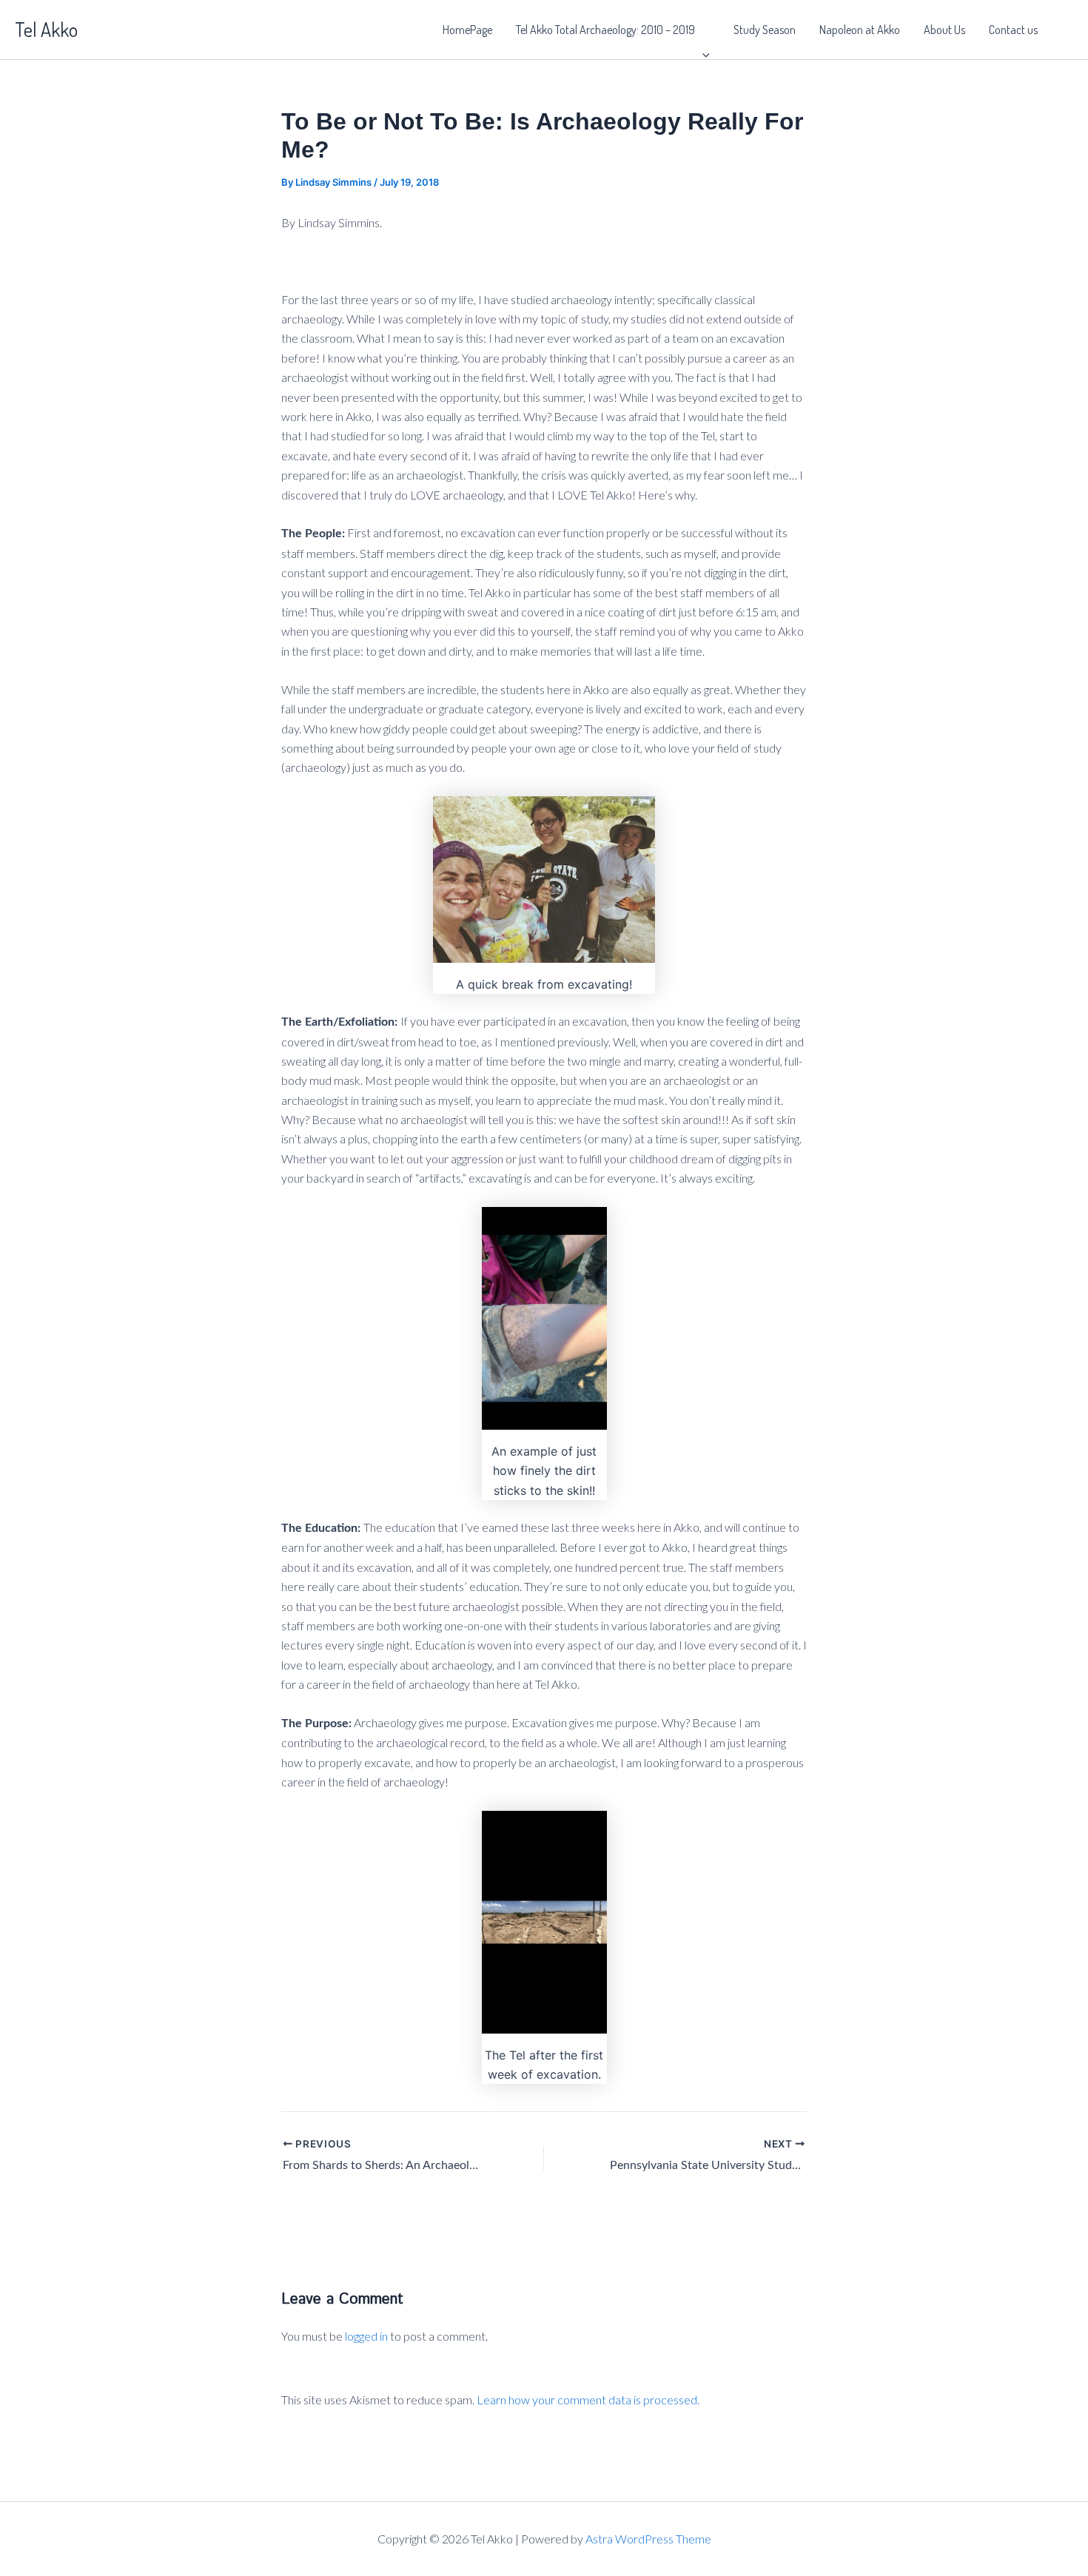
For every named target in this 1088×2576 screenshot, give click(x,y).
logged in (366, 2336)
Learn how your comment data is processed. (588, 2400)
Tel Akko (46, 29)
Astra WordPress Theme (648, 2539)
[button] (702, 30)
